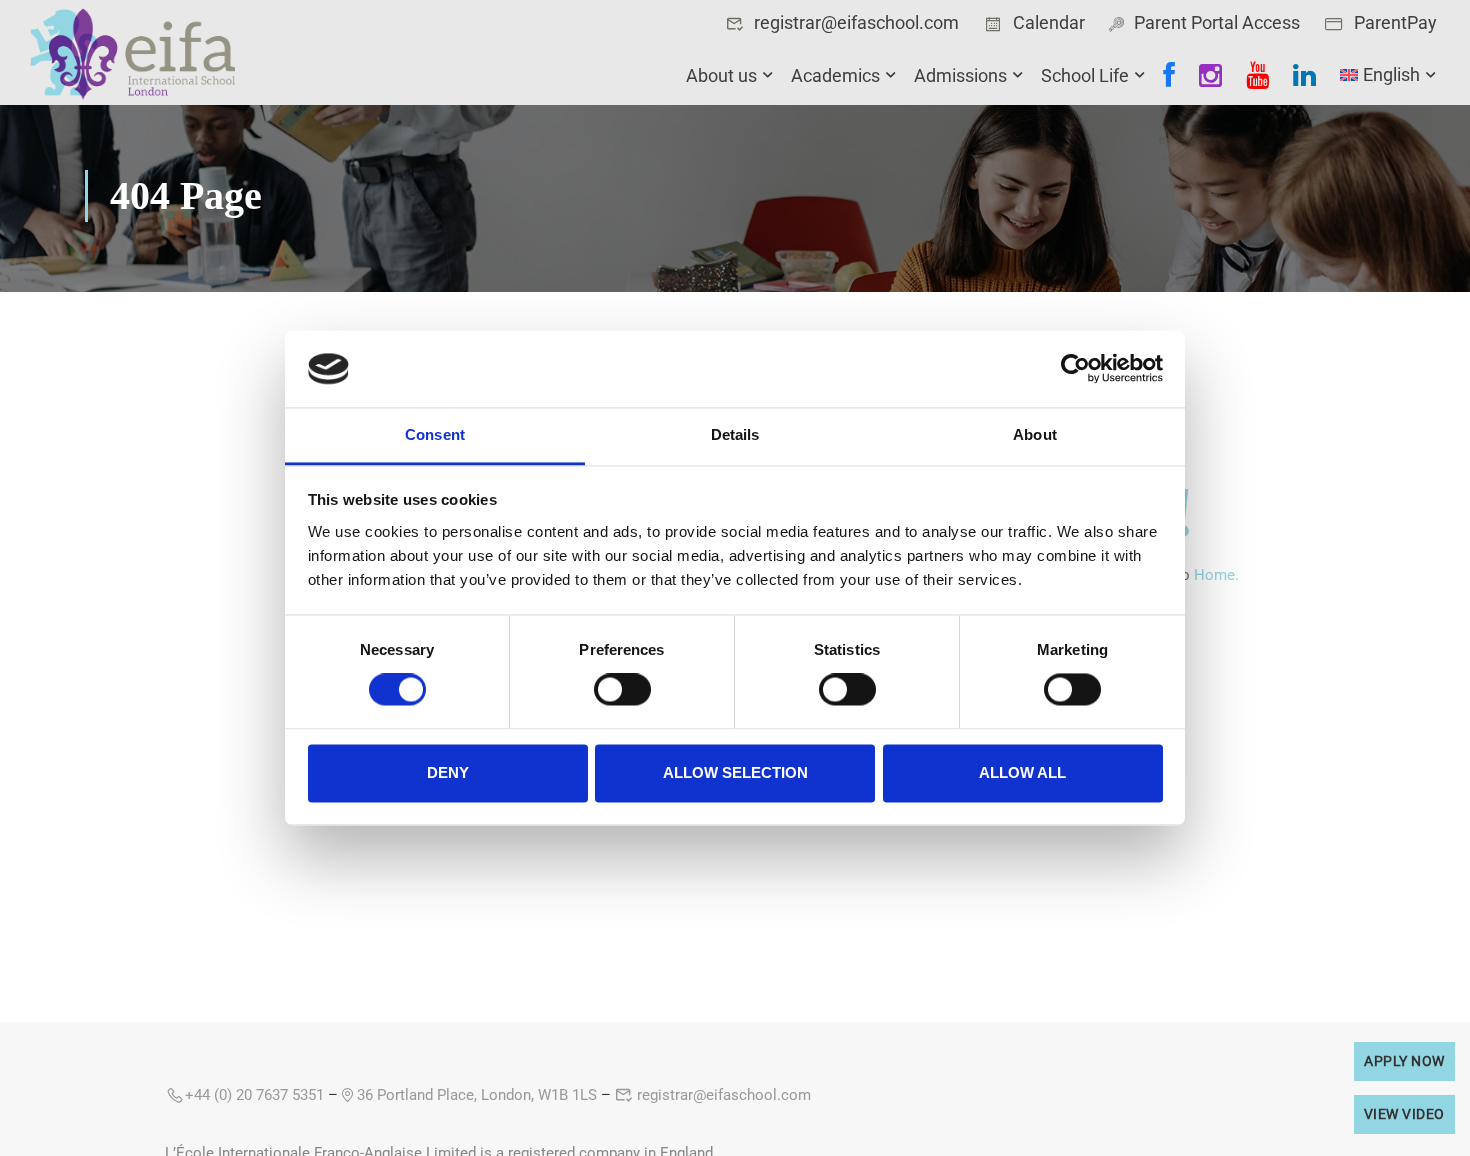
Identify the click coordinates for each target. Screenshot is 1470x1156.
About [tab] (1035, 434)
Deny (448, 772)
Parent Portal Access (1217, 22)
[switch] (622, 690)
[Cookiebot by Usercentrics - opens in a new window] (1075, 369)
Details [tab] (735, 434)
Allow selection (735, 772)
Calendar (1049, 22)
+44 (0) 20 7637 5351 (254, 1095)
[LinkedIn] (1304, 75)
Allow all (1022, 772)
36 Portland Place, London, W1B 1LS (475, 1095)
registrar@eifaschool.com (856, 22)
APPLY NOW (1404, 1061)
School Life (1085, 75)
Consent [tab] (435, 434)
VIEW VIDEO (1404, 1114)
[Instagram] (1210, 75)
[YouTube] (1257, 75)
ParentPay (1395, 22)
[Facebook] (1169, 75)
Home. (1216, 575)
